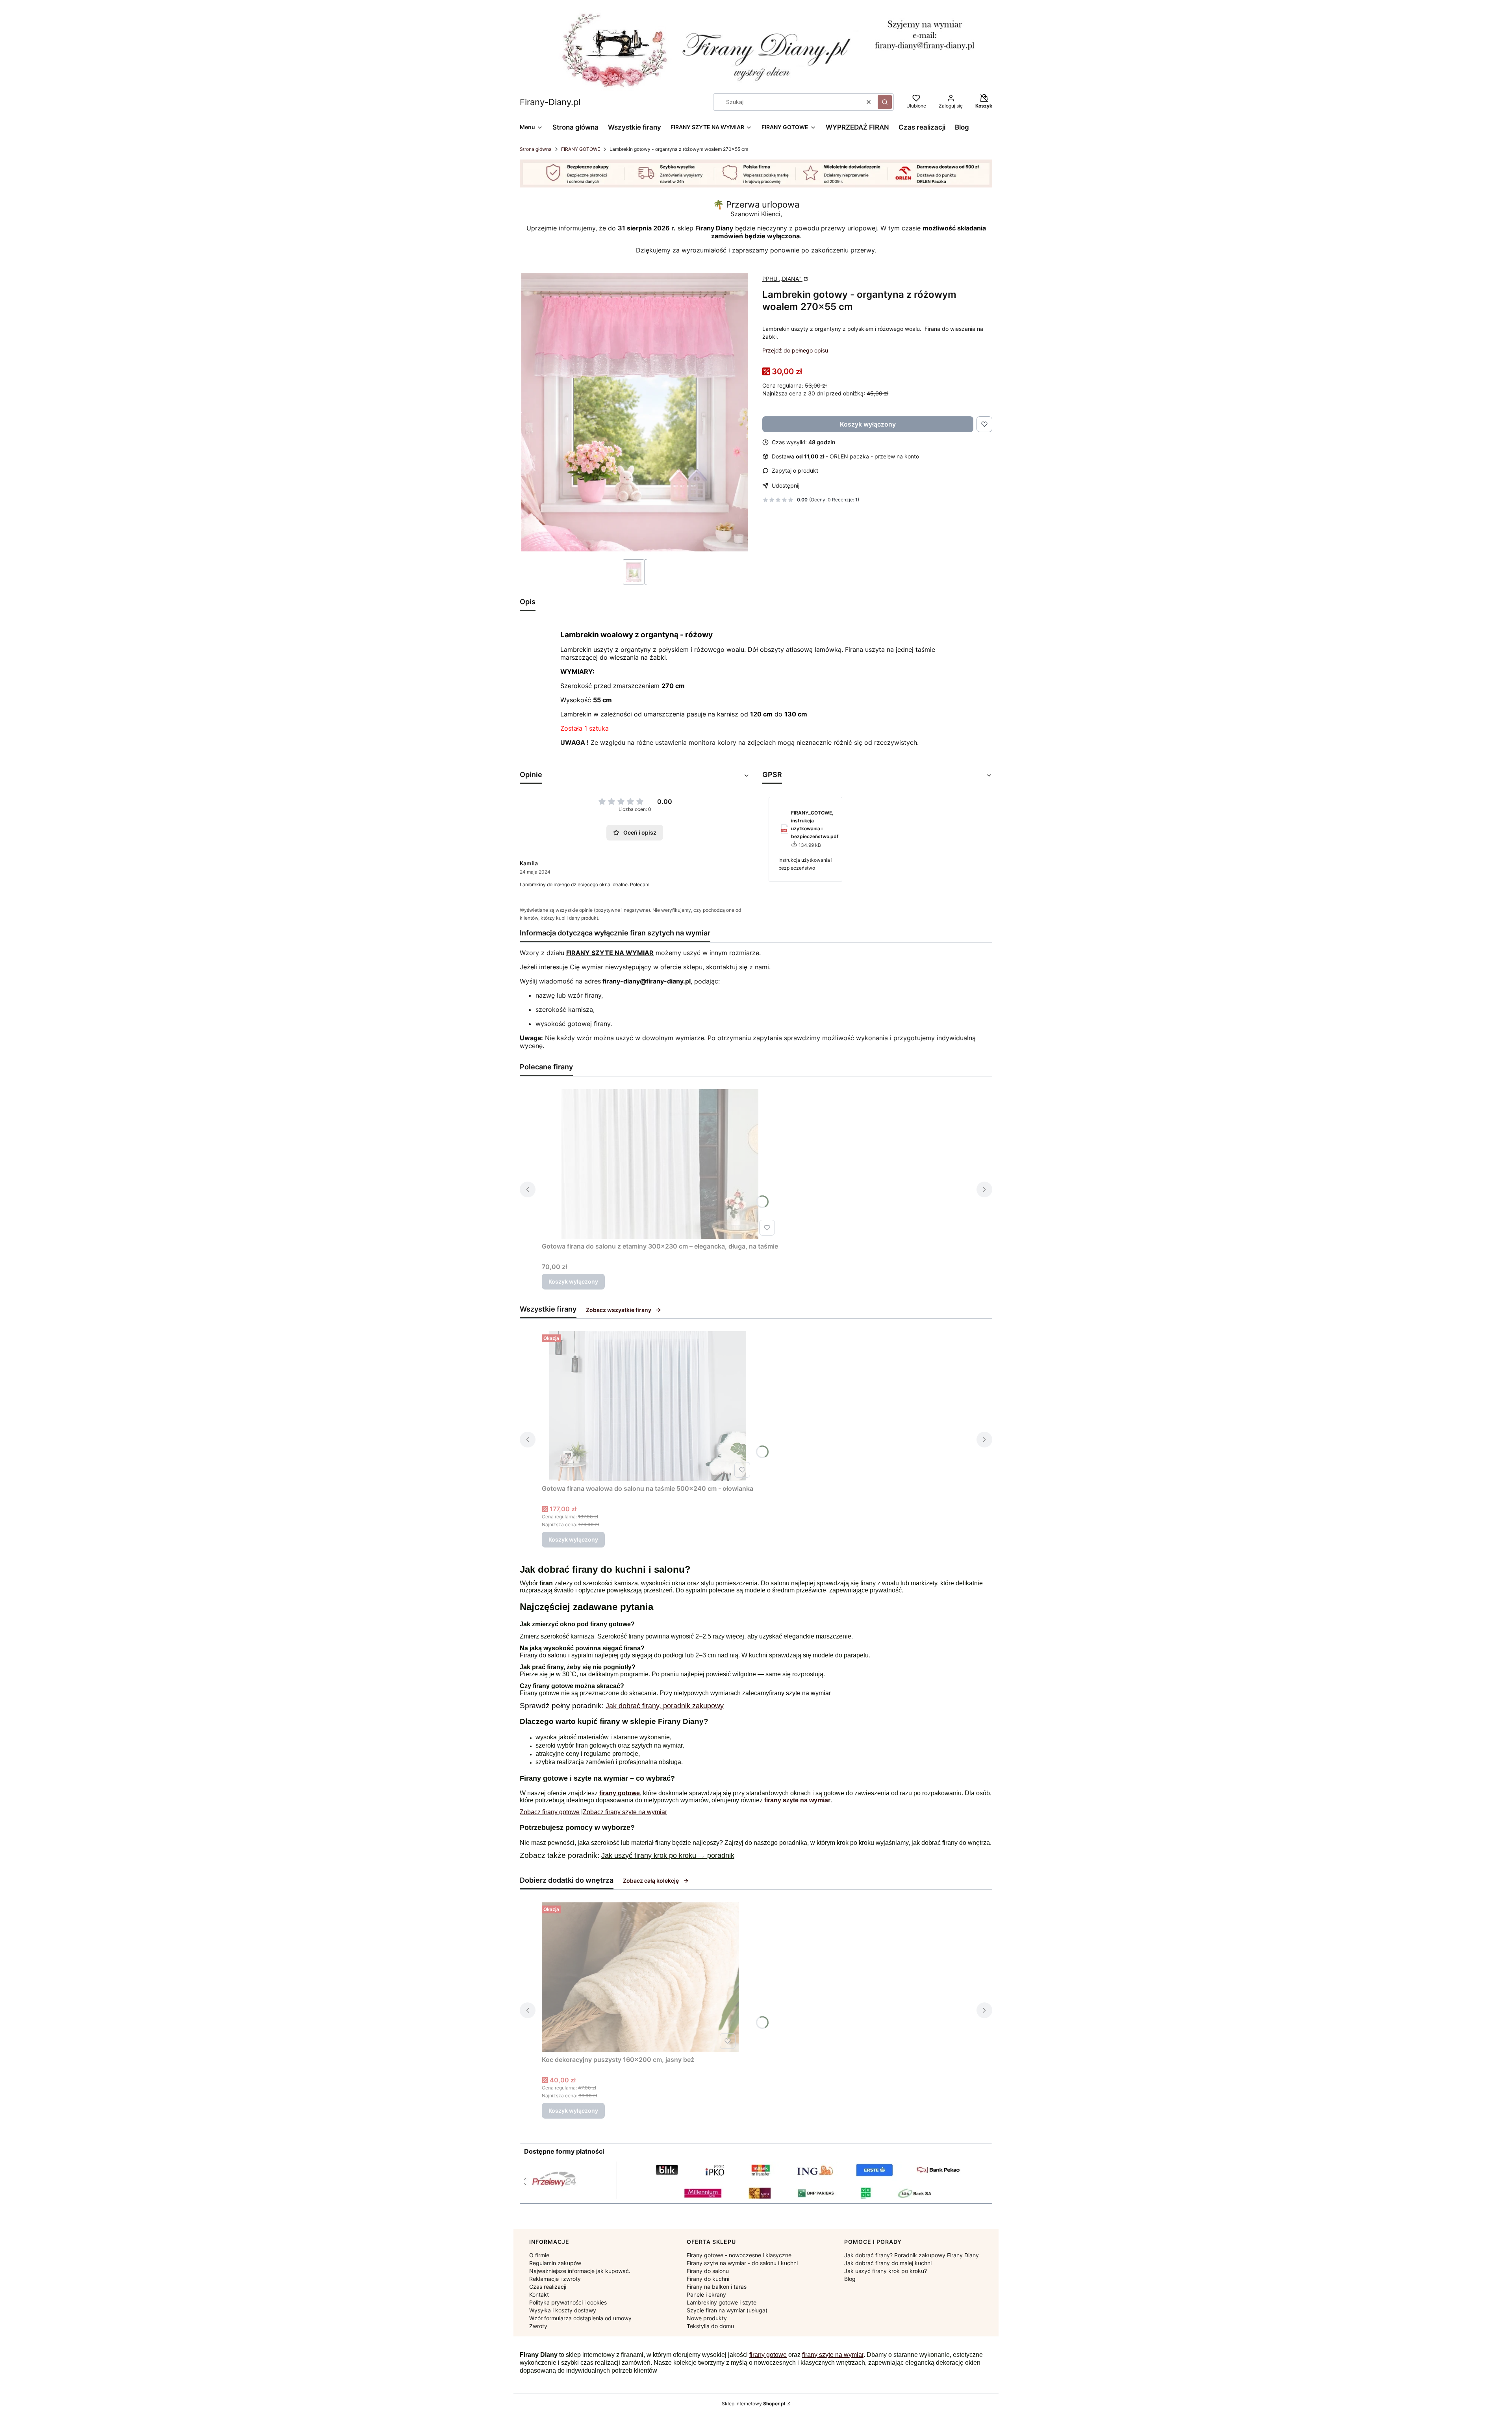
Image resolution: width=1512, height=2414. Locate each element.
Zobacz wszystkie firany (619, 1310)
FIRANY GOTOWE (581, 149)
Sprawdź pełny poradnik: (563, 1706)
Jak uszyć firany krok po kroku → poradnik (668, 1855)
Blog (850, 2279)
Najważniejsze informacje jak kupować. (580, 2271)
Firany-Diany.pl (550, 102)
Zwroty (538, 2326)
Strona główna (536, 149)
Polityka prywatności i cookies (568, 2302)
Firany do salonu (543, 1655)
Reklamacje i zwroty (555, 2279)
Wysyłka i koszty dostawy (563, 2310)
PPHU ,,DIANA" (782, 279)
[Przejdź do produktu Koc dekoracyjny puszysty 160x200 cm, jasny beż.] (640, 1977)
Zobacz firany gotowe (550, 1812)
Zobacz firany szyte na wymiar (625, 1812)
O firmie (539, 2255)
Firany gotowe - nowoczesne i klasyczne (739, 2255)
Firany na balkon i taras (717, 2287)
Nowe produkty (707, 2318)
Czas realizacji (548, 2287)
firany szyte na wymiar (800, 1693)
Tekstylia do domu (710, 2326)
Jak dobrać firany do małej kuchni (888, 2263)
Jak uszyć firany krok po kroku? (886, 2271)
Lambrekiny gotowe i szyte (722, 2302)
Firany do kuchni (708, 2279)
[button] (885, 102)
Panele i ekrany (706, 2294)
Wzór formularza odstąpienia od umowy (580, 2318)
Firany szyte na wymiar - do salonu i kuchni (742, 2263)
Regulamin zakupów (555, 2263)
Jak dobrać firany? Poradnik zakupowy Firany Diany (912, 2255)
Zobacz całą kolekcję (651, 1881)
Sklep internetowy (753, 2404)
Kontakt (539, 2294)
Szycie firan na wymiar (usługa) (727, 2310)
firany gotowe (768, 2355)
